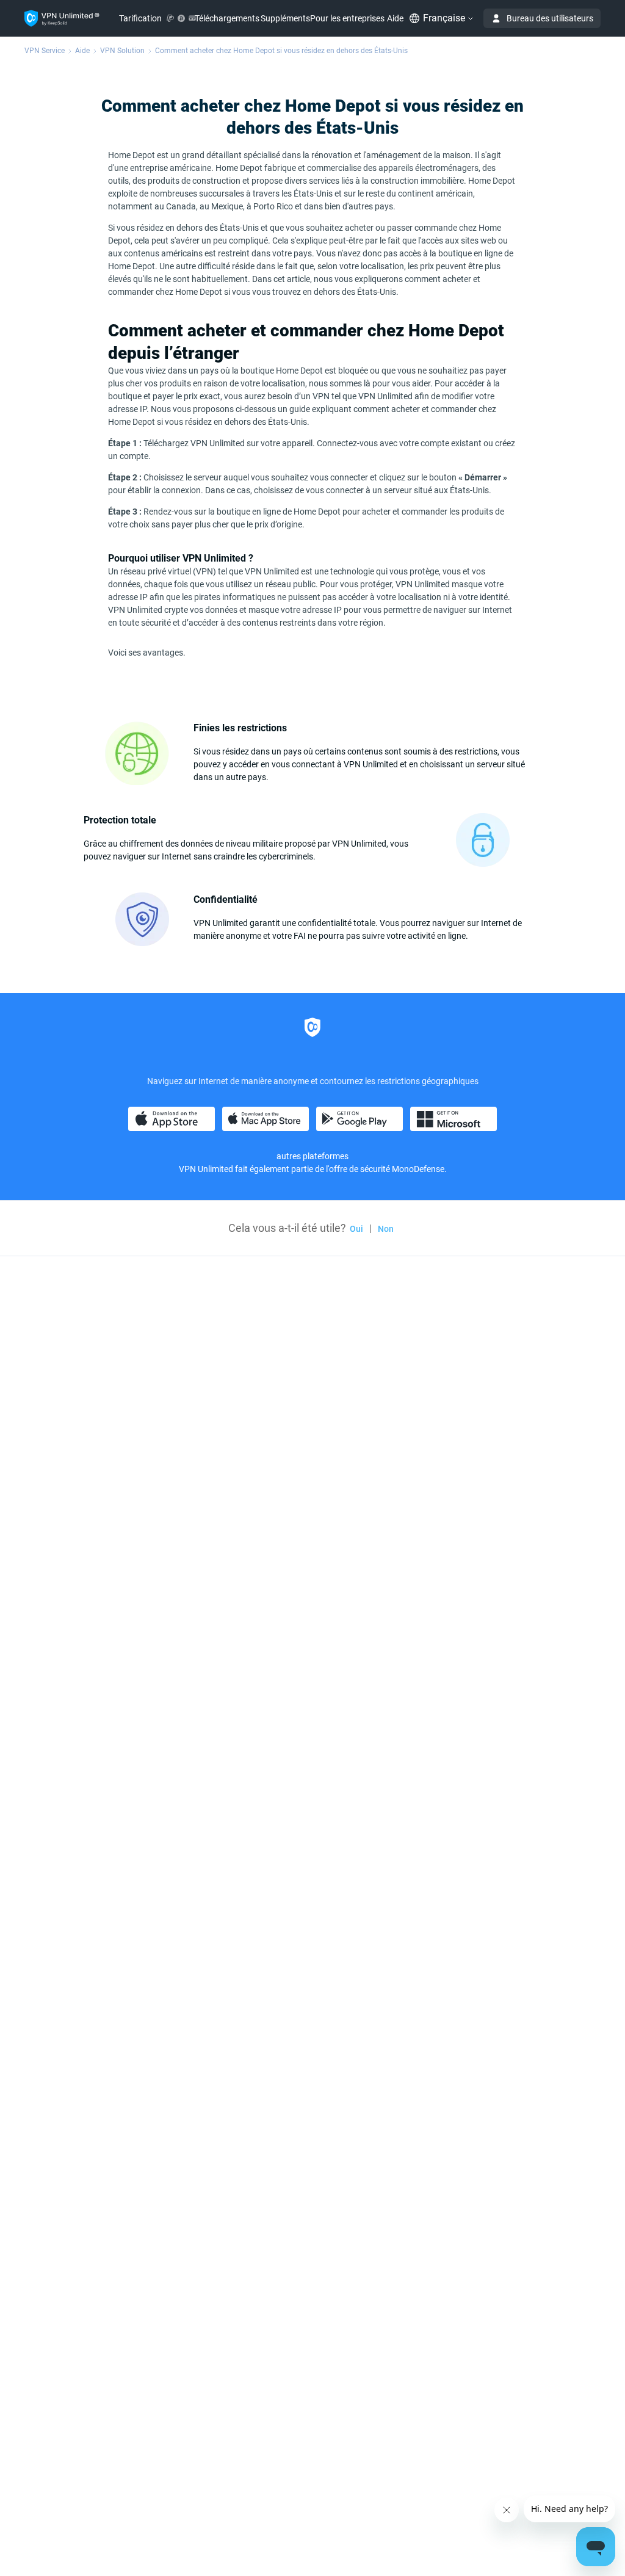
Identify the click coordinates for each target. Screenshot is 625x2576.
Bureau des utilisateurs (550, 18)
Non (386, 1229)
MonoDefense (418, 1169)
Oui (356, 1229)
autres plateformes (312, 1156)
